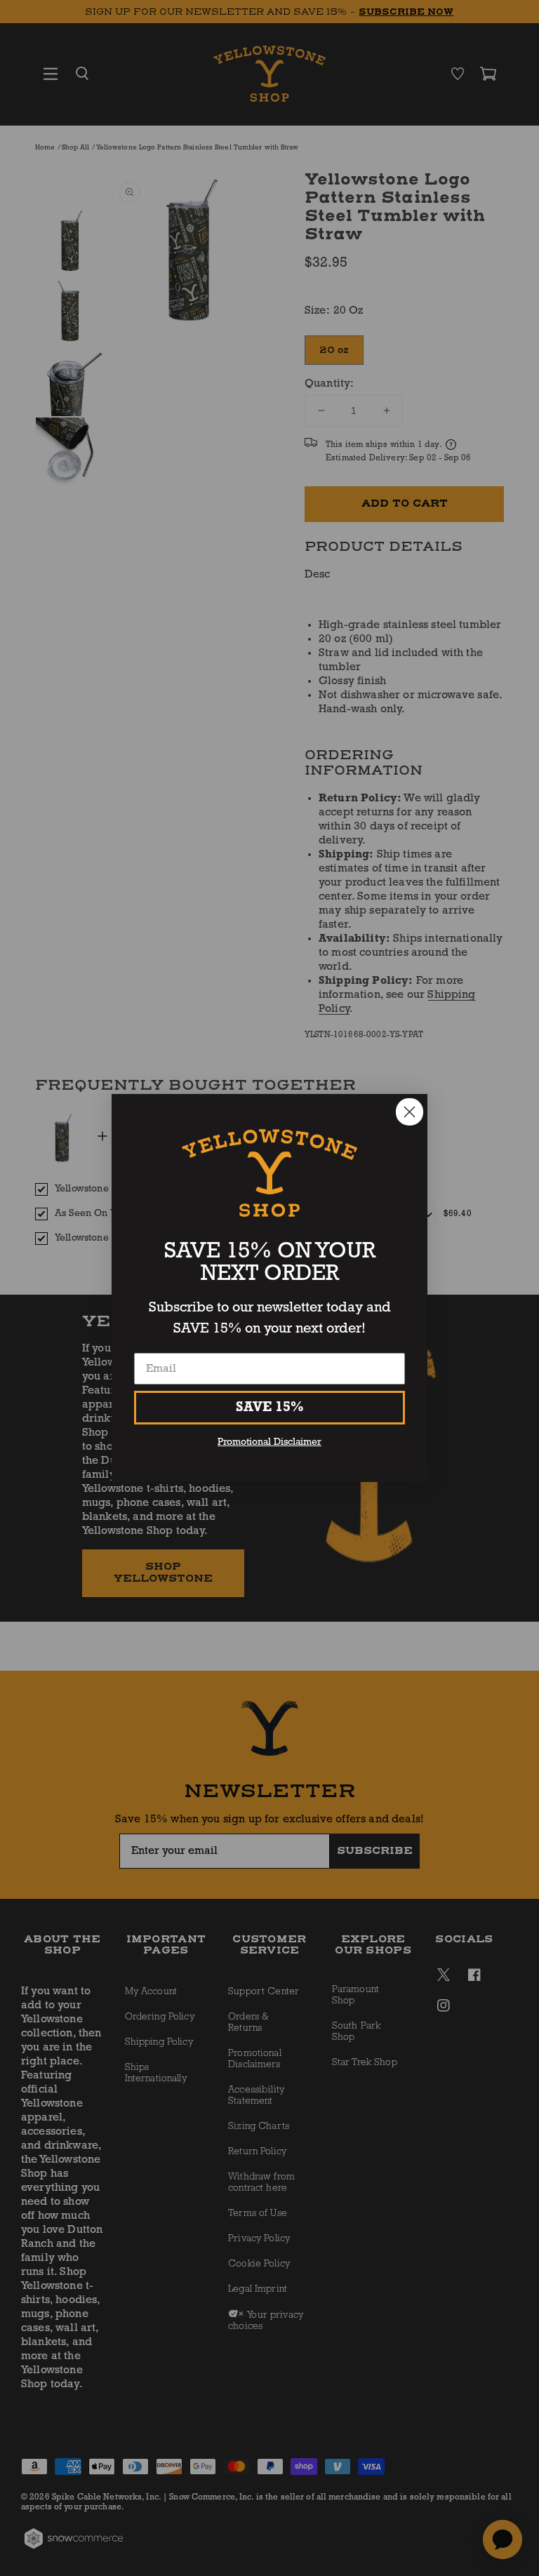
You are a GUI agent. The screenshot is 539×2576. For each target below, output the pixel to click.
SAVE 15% (270, 1408)
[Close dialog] (410, 1112)
